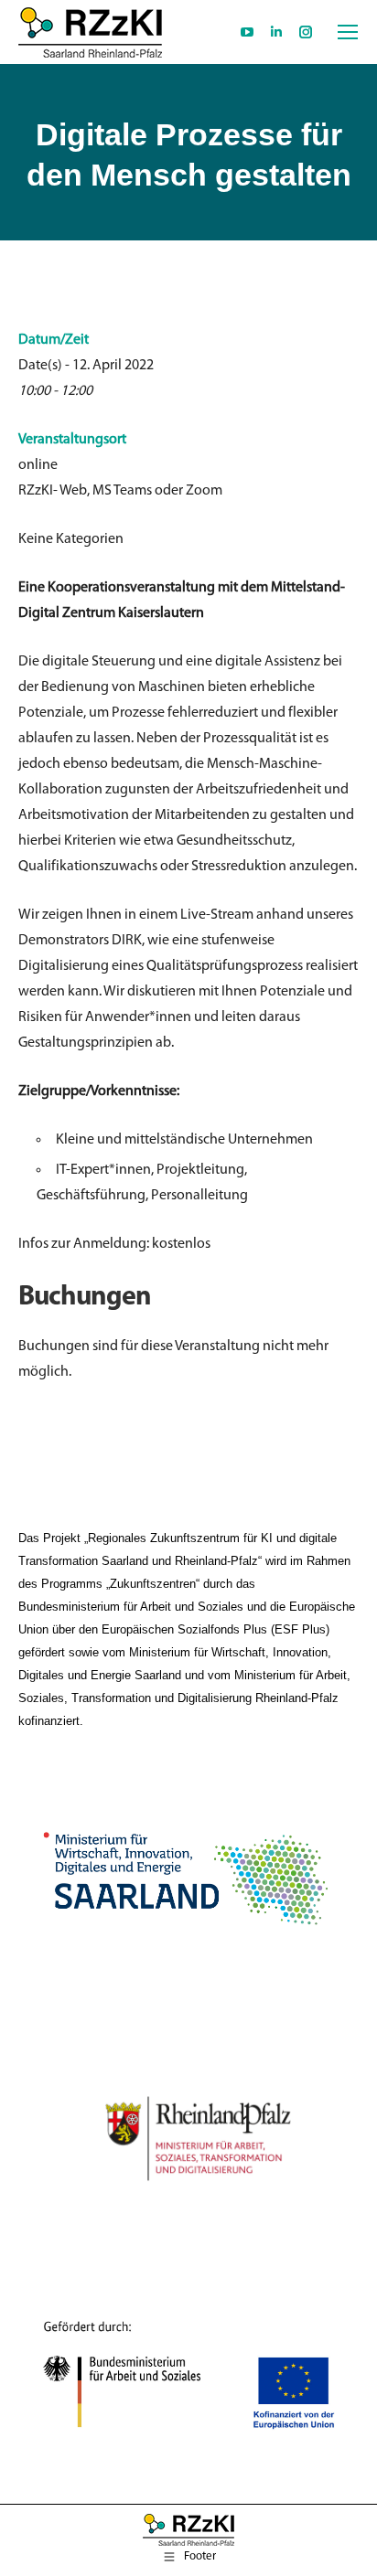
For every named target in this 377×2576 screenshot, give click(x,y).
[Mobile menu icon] (348, 32)
